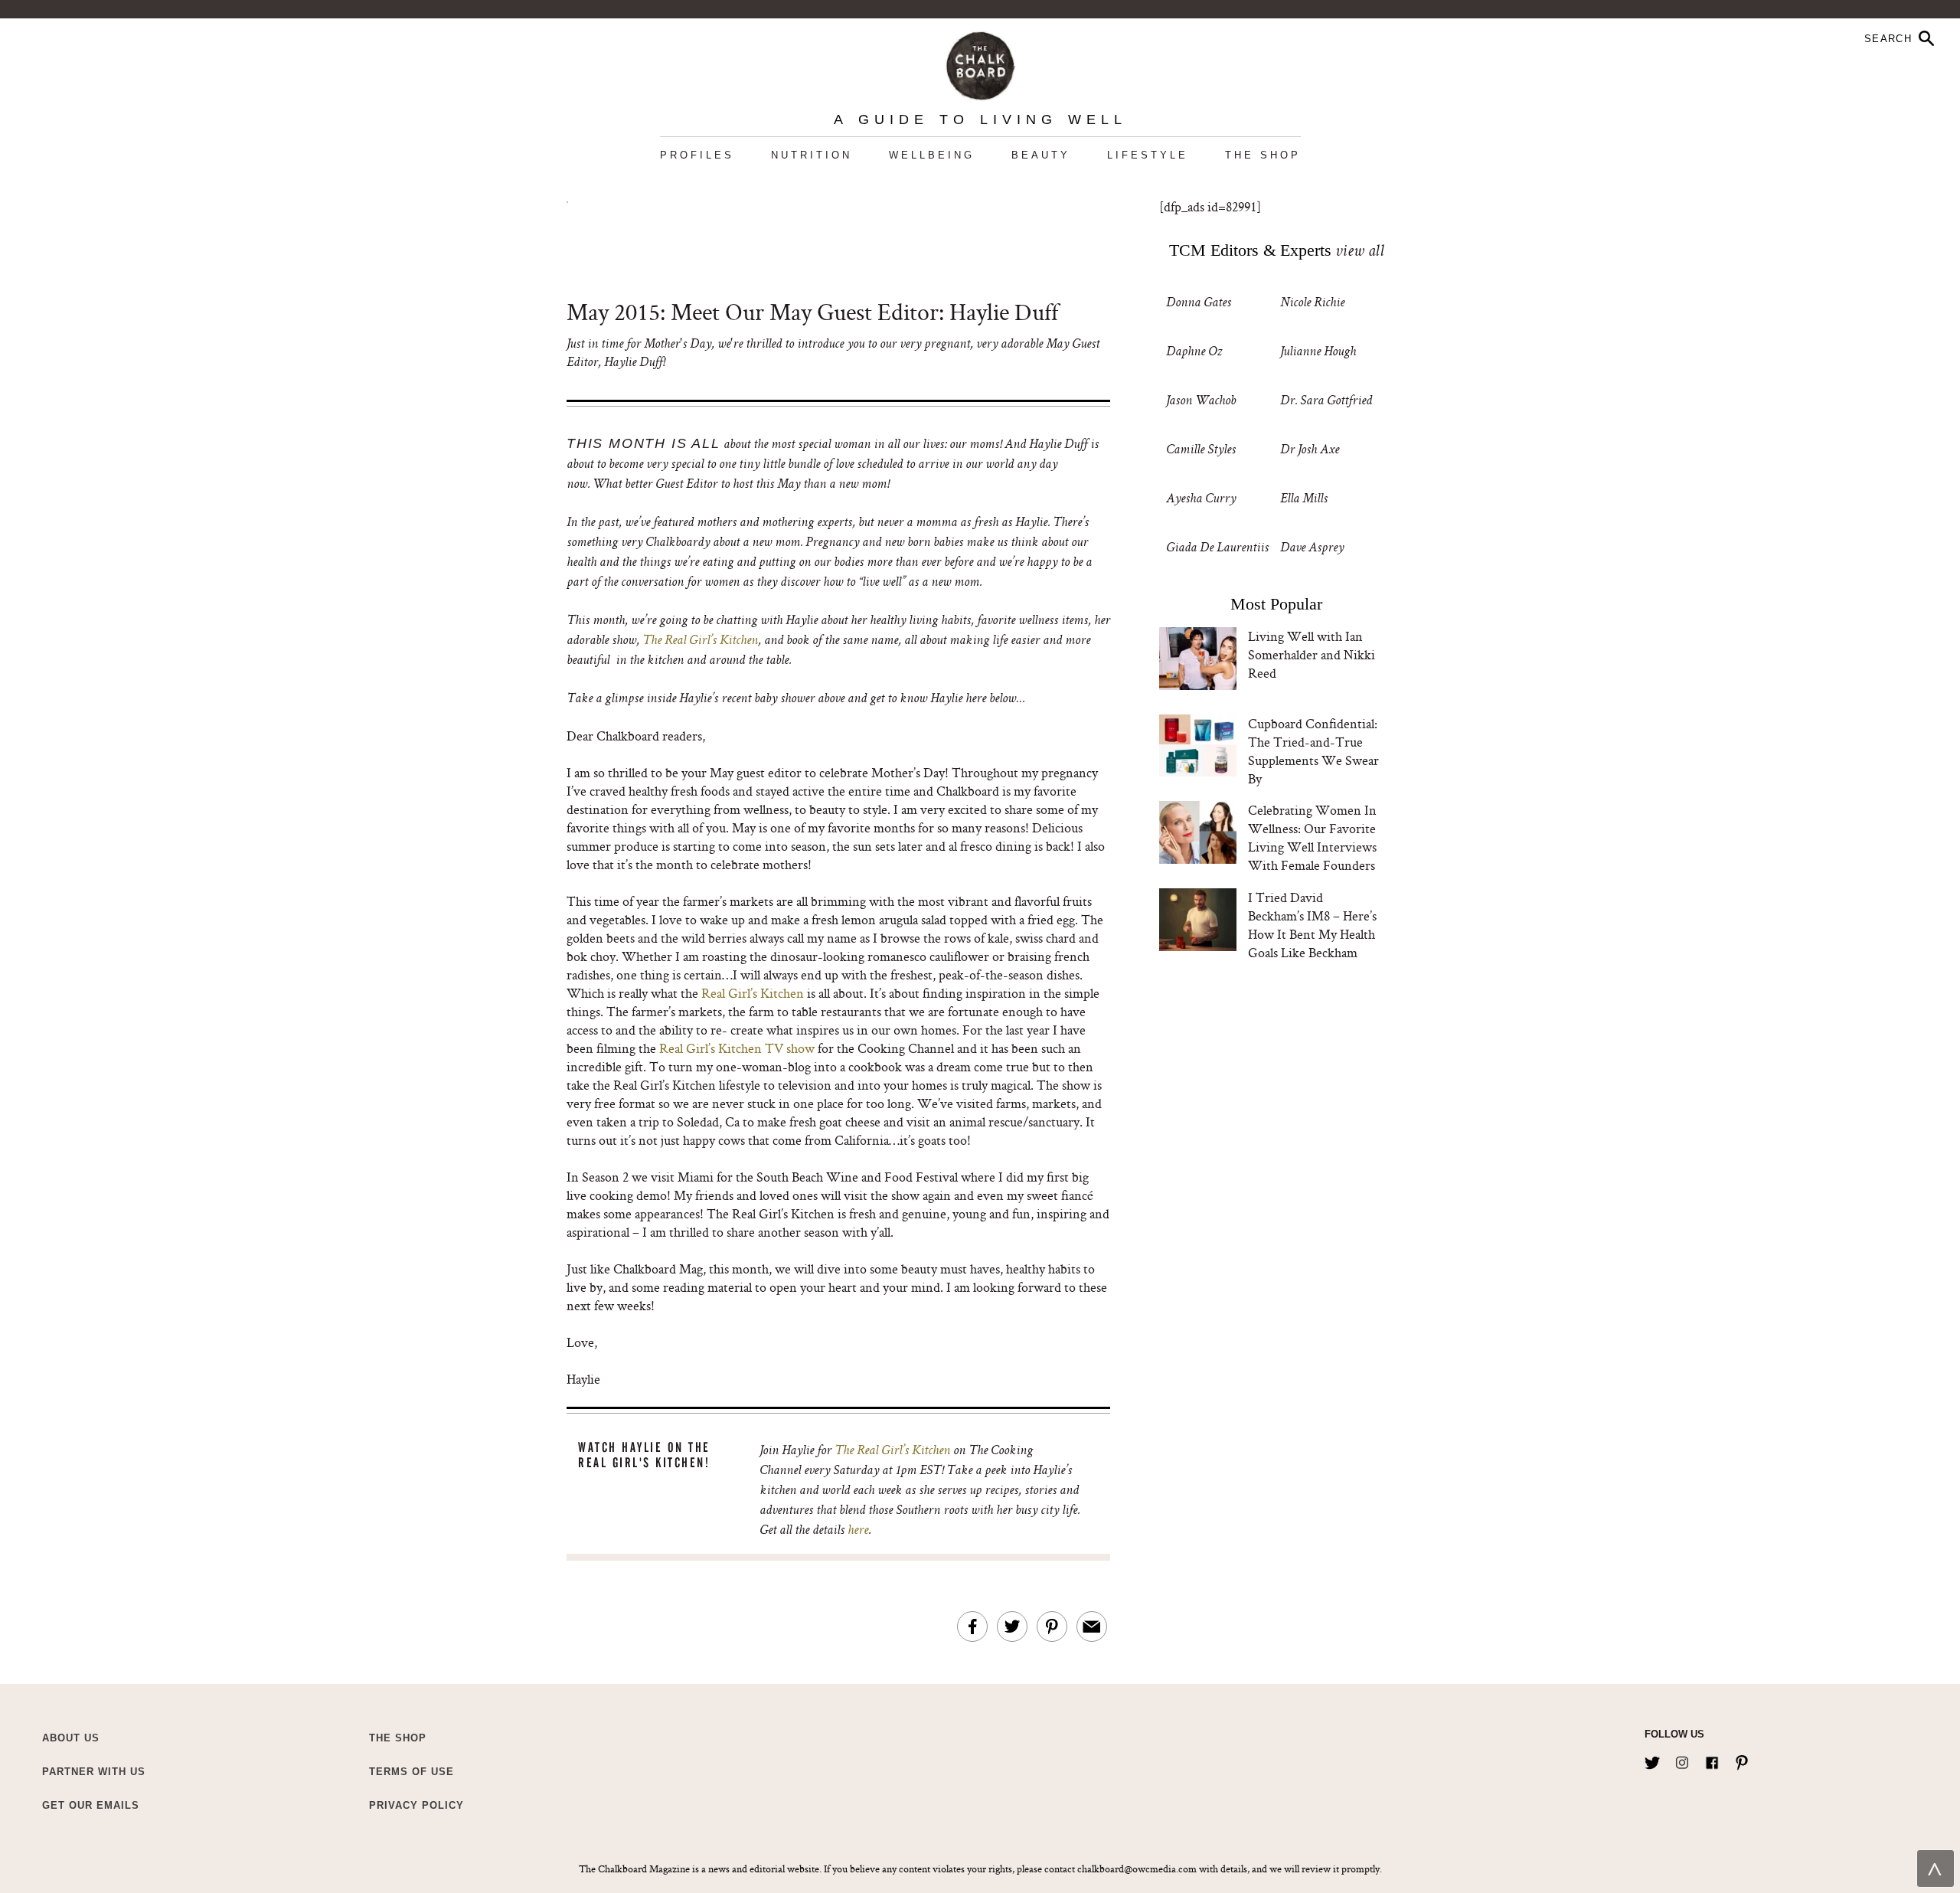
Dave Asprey (1312, 548)
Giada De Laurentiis (1217, 548)
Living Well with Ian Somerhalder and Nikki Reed (1312, 654)
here (858, 1531)
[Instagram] (1682, 1760)
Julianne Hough (1318, 352)
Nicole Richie (1312, 303)
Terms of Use (412, 1772)
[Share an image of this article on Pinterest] (1052, 1627)
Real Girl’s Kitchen (753, 993)
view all (1359, 253)
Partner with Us (94, 1772)
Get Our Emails (91, 1805)
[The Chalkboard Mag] (980, 62)
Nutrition (812, 155)
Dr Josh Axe (1310, 450)
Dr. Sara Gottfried (1326, 401)
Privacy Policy (416, 1805)
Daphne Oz (1194, 352)
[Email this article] (1092, 1627)
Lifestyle (1148, 155)
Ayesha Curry (1201, 499)
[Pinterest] (1742, 1760)
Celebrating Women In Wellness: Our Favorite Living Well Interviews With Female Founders (1312, 837)
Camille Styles (1201, 450)
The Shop (1263, 155)
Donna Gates (1199, 303)
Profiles (697, 155)
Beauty (1041, 155)
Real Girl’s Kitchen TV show (737, 1048)
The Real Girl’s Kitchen (700, 641)
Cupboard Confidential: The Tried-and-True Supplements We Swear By (1313, 751)
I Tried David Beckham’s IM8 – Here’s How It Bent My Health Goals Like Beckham (1312, 925)
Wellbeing (932, 155)
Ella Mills (1304, 499)
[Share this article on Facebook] (972, 1627)
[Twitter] (1652, 1760)
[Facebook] (1712, 1760)
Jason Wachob (1201, 401)
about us (71, 1738)
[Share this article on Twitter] (1012, 1627)
